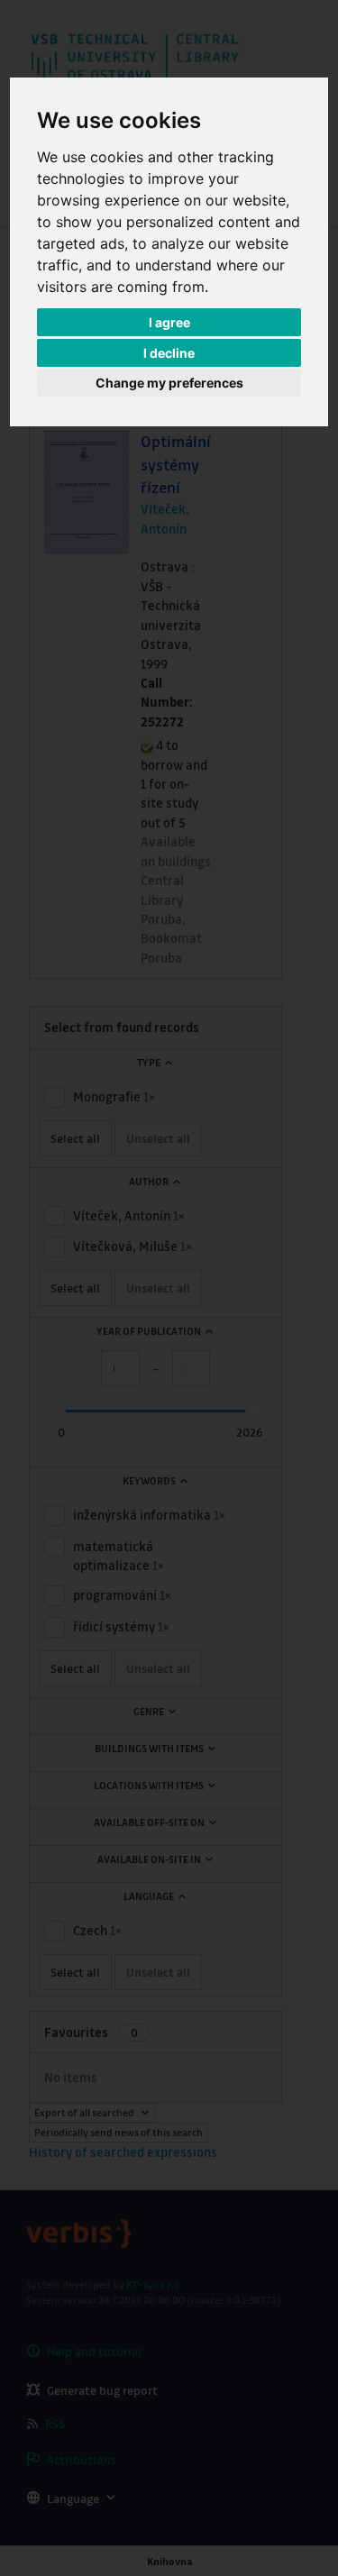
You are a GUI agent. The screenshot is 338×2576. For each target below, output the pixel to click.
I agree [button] (169, 322)
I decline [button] (169, 353)
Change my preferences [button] (169, 383)
